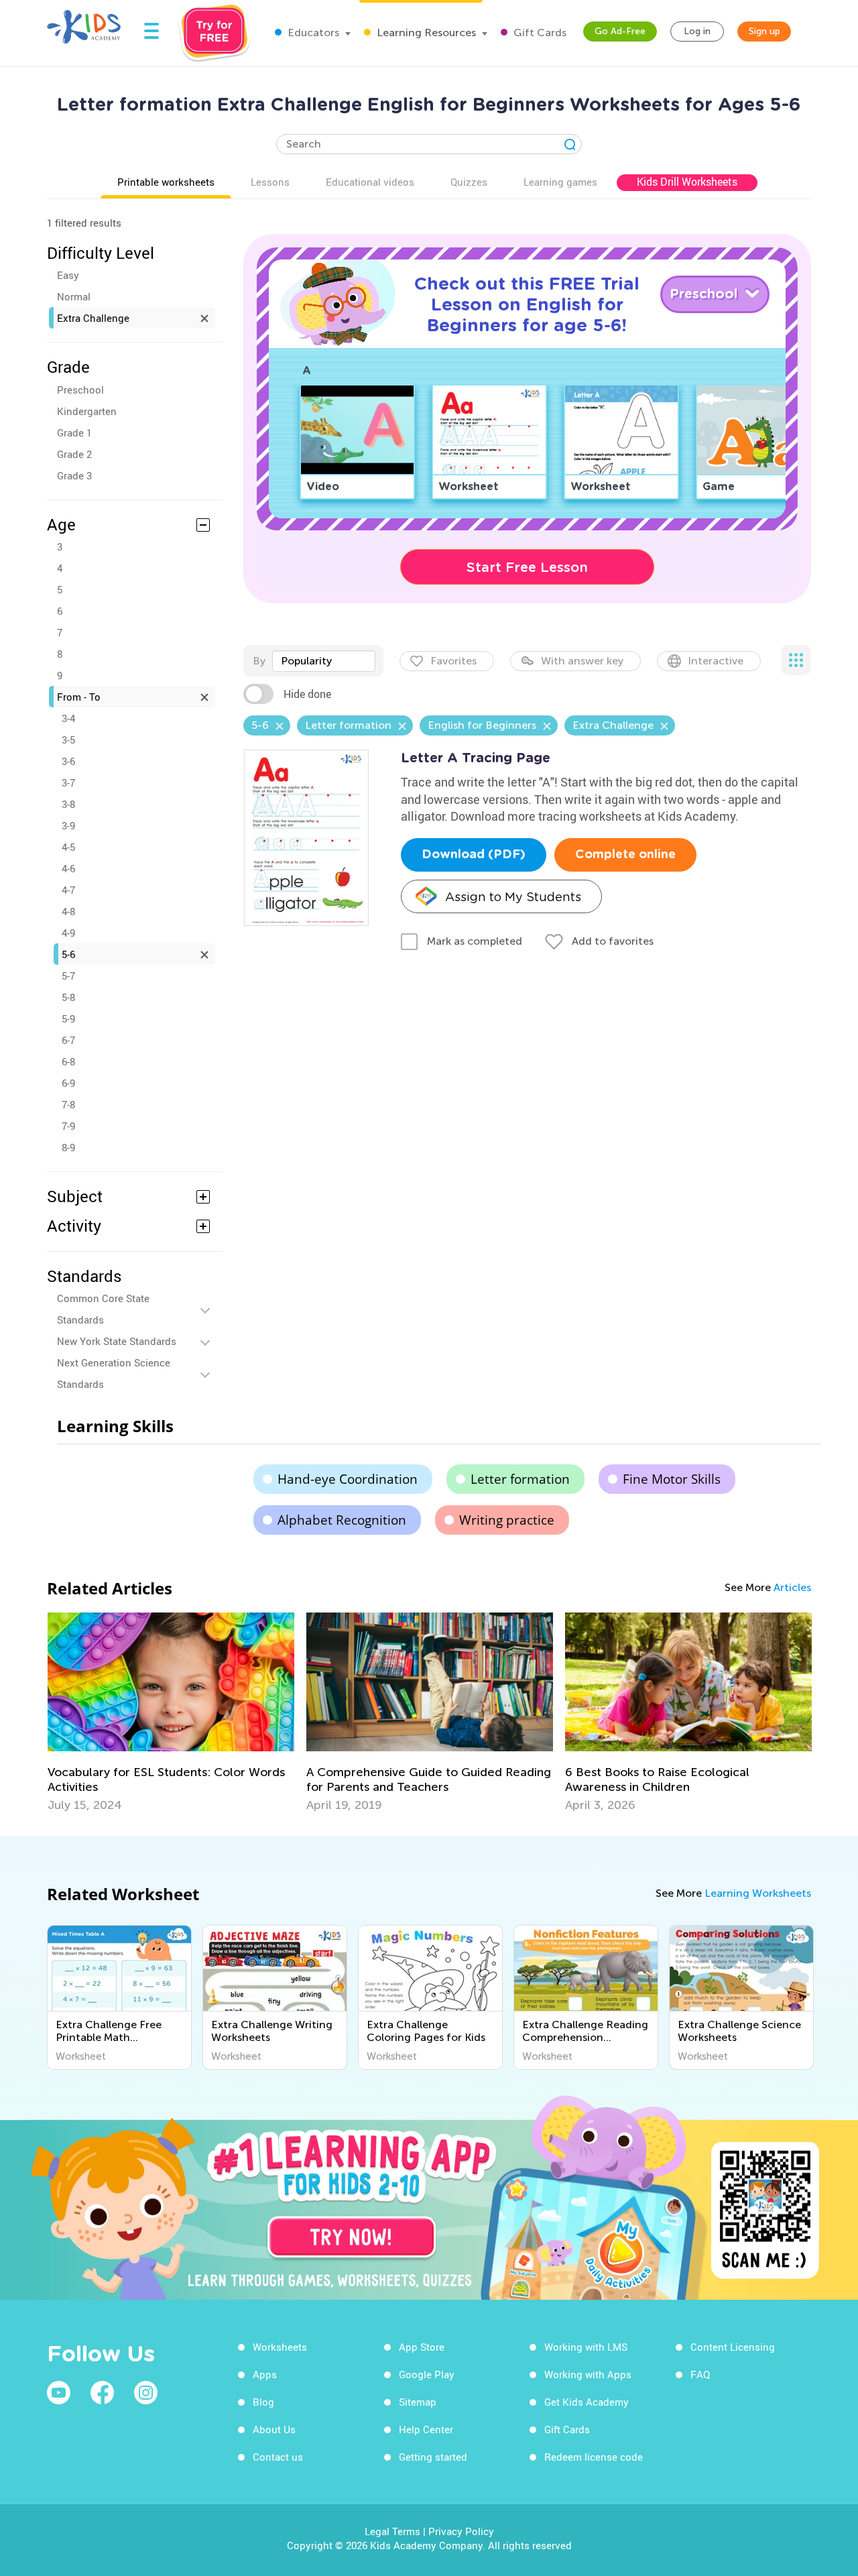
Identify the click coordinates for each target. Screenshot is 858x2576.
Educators (312, 33)
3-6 (68, 761)
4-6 (68, 868)
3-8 (68, 804)
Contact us (278, 2457)
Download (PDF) (474, 855)
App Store (422, 2347)
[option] (171, 1712)
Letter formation (520, 1479)
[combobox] (324, 661)
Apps (265, 2374)
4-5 (68, 847)
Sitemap (418, 2402)
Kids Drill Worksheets (687, 182)
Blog (263, 2402)
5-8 (68, 997)
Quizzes (469, 182)
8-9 (68, 1147)
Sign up (764, 31)
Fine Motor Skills (672, 1479)
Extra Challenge (93, 318)
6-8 (68, 1061)
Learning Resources (425, 33)
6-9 (68, 1083)
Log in (697, 31)
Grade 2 (74, 454)
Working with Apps (588, 2374)
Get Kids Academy (587, 2402)
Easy (68, 275)
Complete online (625, 855)
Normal (74, 296)
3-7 (68, 782)
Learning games (560, 182)
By (259, 661)
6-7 (68, 1040)
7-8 (68, 1104)
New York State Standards (117, 1341)
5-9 (68, 1018)
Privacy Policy (461, 2531)
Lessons (270, 182)
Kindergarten (87, 411)
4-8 (68, 911)
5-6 (68, 954)
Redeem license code (594, 2457)
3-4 (68, 718)
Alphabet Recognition (342, 1520)
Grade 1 (74, 432)
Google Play (427, 2374)
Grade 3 (74, 475)
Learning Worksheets (758, 1893)
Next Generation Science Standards (114, 1373)
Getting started (433, 2457)
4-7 (68, 890)
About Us (274, 2429)
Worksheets (280, 2347)
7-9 (68, 1126)
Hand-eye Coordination (348, 1479)
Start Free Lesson (527, 567)
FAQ (700, 2374)
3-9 (68, 825)
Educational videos (370, 182)
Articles (792, 1587)
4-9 (68, 933)
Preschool (80, 390)
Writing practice (507, 1520)
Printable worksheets (166, 182)
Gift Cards (539, 33)
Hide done (307, 694)
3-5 (68, 740)
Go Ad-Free (620, 31)
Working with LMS (586, 2347)
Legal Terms (392, 2531)
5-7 (68, 976)
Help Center (426, 2429)
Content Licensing (733, 2347)
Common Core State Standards (103, 1309)
